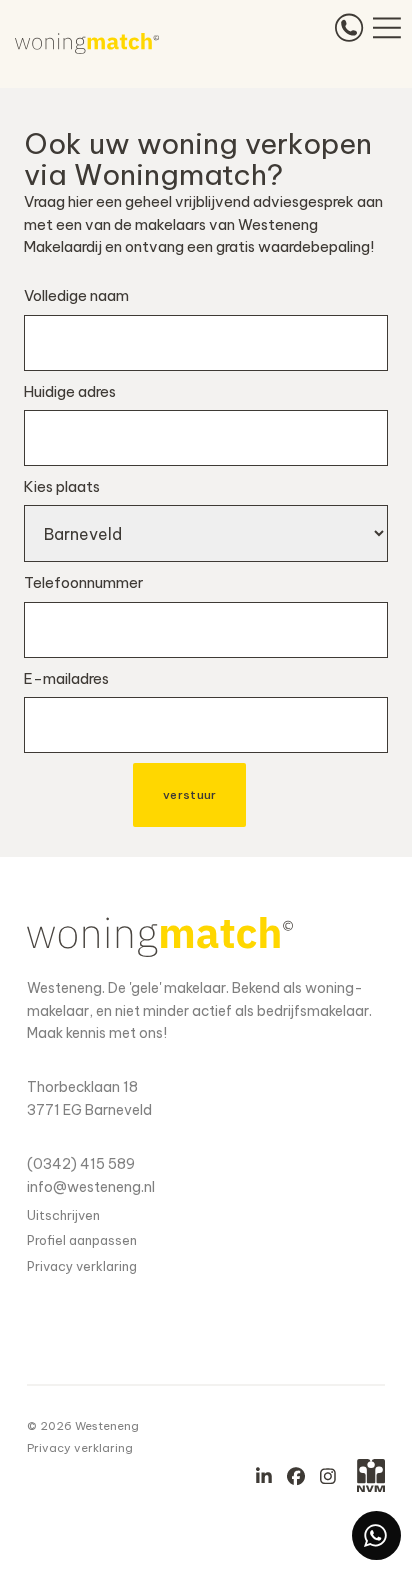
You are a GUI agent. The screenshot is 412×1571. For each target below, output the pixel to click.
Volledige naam (76, 295)
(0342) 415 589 (81, 1164)
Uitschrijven (63, 1215)
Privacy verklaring (82, 1266)
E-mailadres (66, 678)
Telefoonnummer (83, 582)
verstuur (189, 794)
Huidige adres (70, 391)
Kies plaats (62, 486)
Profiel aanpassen (82, 1240)
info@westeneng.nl (91, 1187)
